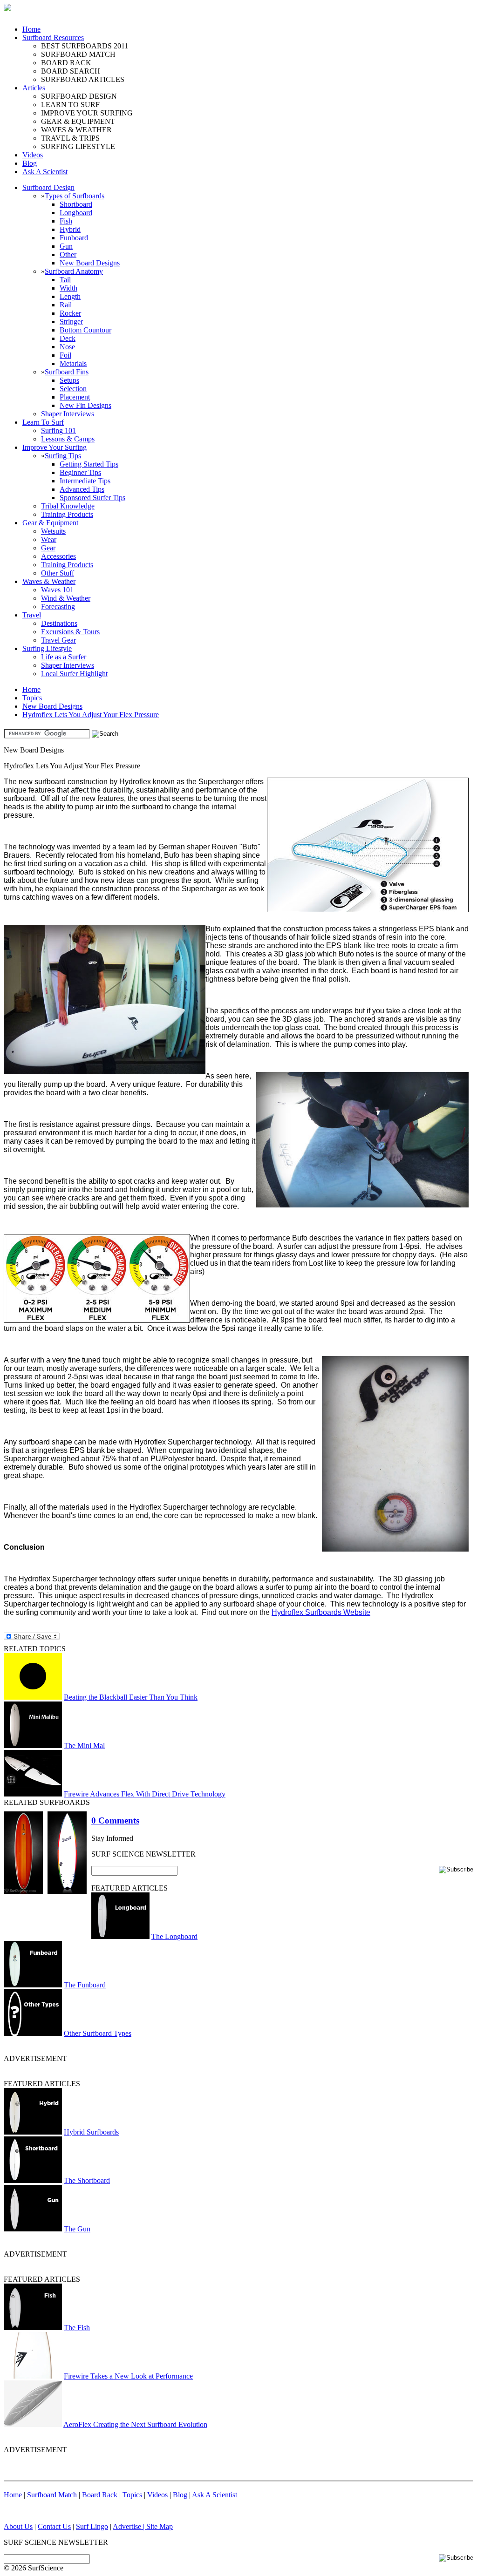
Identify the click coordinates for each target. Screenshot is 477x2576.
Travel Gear (58, 640)
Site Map (160, 2526)
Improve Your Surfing (55, 447)
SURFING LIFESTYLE (78, 146)
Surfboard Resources (53, 37)
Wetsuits (53, 531)
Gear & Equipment (50, 523)
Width (68, 288)
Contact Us (54, 2526)
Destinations (59, 623)
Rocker (70, 313)
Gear (48, 548)
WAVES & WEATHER (76, 130)
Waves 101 (57, 590)
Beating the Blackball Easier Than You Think (131, 1697)
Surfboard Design (48, 187)
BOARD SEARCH (71, 71)
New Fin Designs (85, 405)
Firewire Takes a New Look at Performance (128, 2376)
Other (68, 254)
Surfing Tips (63, 456)
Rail (66, 305)
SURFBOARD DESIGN (79, 96)
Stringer (71, 322)
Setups (69, 380)
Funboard (74, 238)
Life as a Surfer (64, 657)
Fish (66, 221)
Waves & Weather (49, 581)
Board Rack (100, 2495)
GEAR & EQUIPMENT (78, 121)
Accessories (58, 556)
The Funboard (85, 1985)
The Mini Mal (84, 1746)
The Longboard (174, 1936)
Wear (49, 539)
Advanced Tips (82, 489)
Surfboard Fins (67, 372)
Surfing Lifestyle (47, 648)
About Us (18, 2526)
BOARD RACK (66, 63)
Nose (67, 347)
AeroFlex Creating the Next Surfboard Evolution (135, 2424)
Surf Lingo (92, 2526)
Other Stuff (58, 573)
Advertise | (129, 2526)
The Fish (77, 2328)
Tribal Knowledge (68, 506)
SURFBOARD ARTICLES (83, 79)
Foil (65, 355)
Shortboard (76, 204)
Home (31, 29)
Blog (30, 163)
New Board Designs (90, 263)
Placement (75, 397)
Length (70, 296)
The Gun (77, 2229)
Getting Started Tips (89, 464)
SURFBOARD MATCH (78, 54)
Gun (66, 246)
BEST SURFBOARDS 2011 (85, 46)
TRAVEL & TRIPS (70, 138)
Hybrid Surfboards (91, 2132)
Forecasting (58, 607)
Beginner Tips (80, 472)
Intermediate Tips (85, 481)
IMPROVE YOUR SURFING (87, 113)
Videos (33, 155)
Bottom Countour (85, 330)
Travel (32, 615)
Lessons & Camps (68, 439)
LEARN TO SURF (70, 105)
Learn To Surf (43, 422)
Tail (65, 280)
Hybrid (70, 229)
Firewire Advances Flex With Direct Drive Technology (145, 1794)
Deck (68, 338)
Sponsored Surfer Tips (92, 498)
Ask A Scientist (45, 172)
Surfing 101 (58, 430)
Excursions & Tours (70, 632)
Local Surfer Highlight (74, 674)
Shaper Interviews (68, 414)
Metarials (73, 363)
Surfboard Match (52, 2495)
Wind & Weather (66, 598)
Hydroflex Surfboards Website (321, 1612)
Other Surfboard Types (98, 2033)
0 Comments (115, 1820)
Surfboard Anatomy (74, 271)
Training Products (67, 514)
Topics (32, 698)
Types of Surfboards (75, 196)
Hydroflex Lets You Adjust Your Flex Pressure (91, 715)
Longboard (76, 213)
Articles (34, 88)
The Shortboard (87, 2180)
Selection (73, 389)
